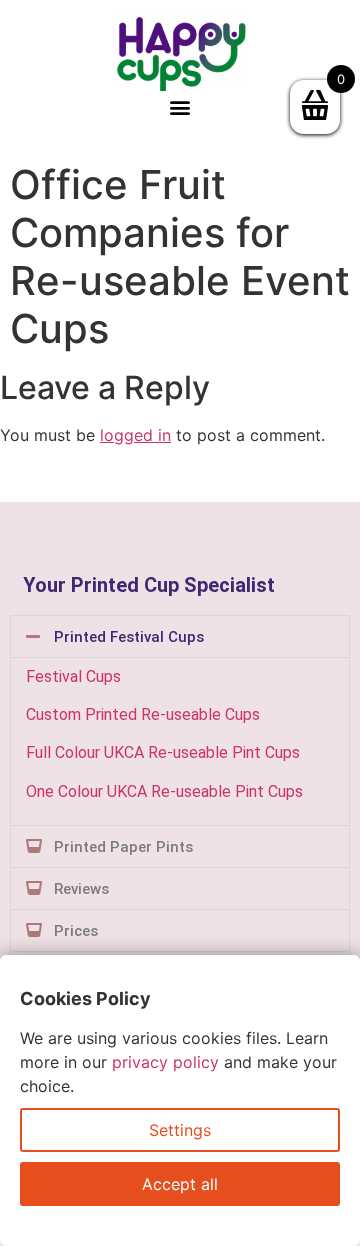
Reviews (81, 889)
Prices (76, 931)
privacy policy (165, 1062)
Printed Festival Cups (129, 637)
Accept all (180, 1184)
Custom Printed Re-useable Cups (143, 714)
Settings (180, 1130)
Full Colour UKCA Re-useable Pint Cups (163, 752)
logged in (135, 435)
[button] (180, 107)
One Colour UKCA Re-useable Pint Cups (164, 791)
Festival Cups (73, 676)
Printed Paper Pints (123, 847)
